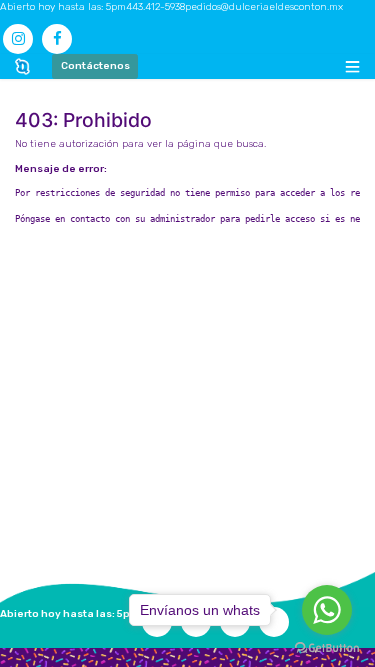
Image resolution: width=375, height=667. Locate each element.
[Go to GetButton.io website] (327, 647)
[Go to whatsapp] (327, 610)
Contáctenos (95, 66)
